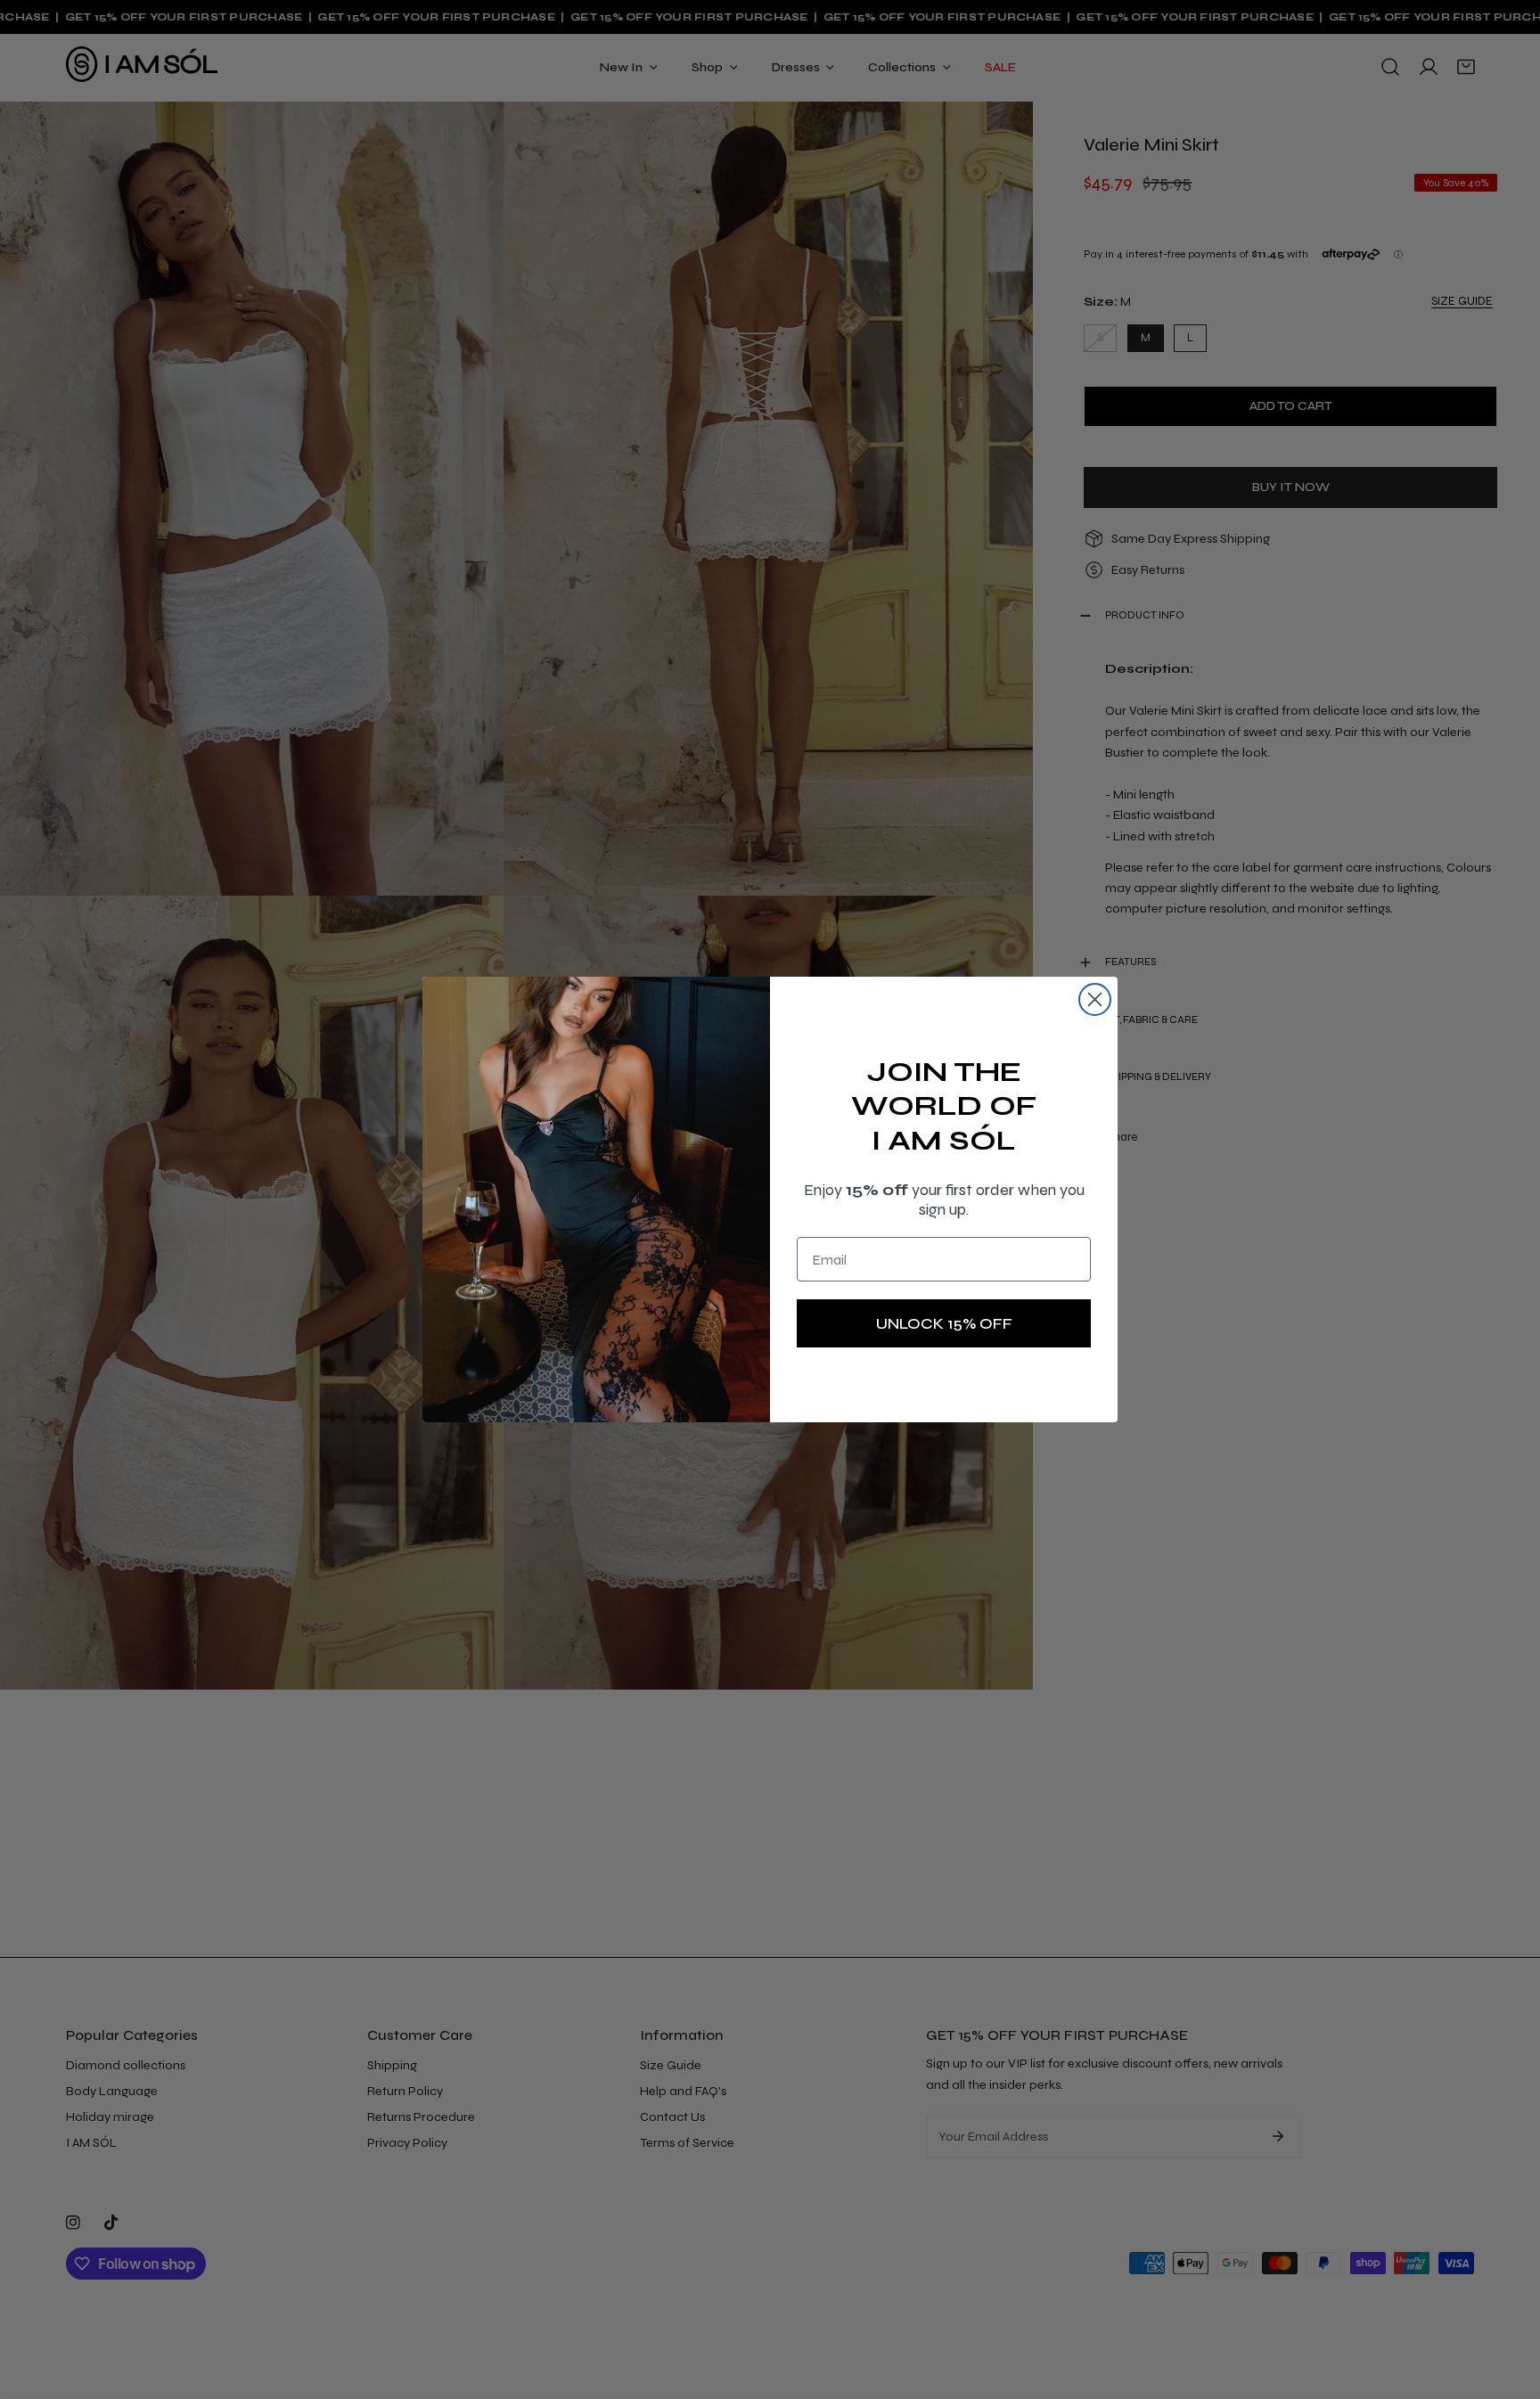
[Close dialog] (1095, 999)
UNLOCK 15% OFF (944, 1324)
